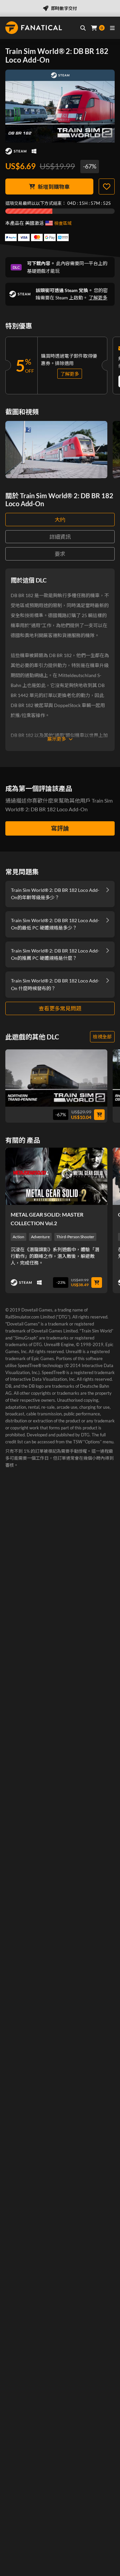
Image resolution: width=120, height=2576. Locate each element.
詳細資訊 (60, 537)
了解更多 (98, 298)
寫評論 (60, 828)
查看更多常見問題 (60, 1008)
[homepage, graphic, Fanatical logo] (34, 28)
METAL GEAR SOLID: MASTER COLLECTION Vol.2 (47, 1219)
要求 (60, 554)
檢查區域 (63, 223)
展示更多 (57, 739)
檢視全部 (102, 1037)
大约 (60, 519)
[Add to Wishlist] (107, 186)
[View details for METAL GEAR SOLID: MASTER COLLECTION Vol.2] (56, 1176)
